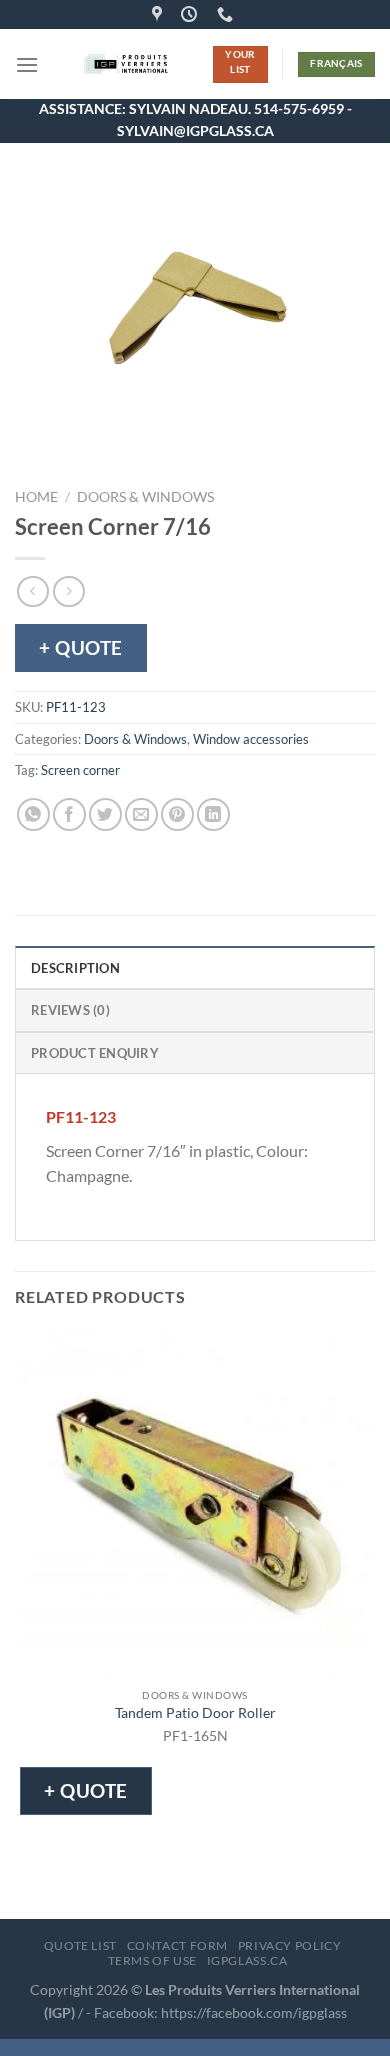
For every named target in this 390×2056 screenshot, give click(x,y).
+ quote (81, 647)
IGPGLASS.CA (247, 1960)
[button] (27, 64)
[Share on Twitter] (105, 814)
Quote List (80, 1945)
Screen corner (80, 770)
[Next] (89, 443)
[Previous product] (68, 591)
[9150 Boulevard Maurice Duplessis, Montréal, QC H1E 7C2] (159, 14)
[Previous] (34, 443)
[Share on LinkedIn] (213, 814)
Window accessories (251, 739)
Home (36, 497)
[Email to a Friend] (141, 814)
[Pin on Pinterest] (177, 814)
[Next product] (32, 591)
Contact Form (177, 1945)
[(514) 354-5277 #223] (227, 14)
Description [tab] (75, 968)
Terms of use (152, 1960)
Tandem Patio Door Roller (195, 1713)
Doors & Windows (145, 497)
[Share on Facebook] (69, 814)
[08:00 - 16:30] (191, 14)
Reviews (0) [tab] (70, 1010)
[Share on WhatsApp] (33, 814)
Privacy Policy (290, 1945)
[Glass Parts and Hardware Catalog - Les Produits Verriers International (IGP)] (126, 64)
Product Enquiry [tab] (95, 1053)
